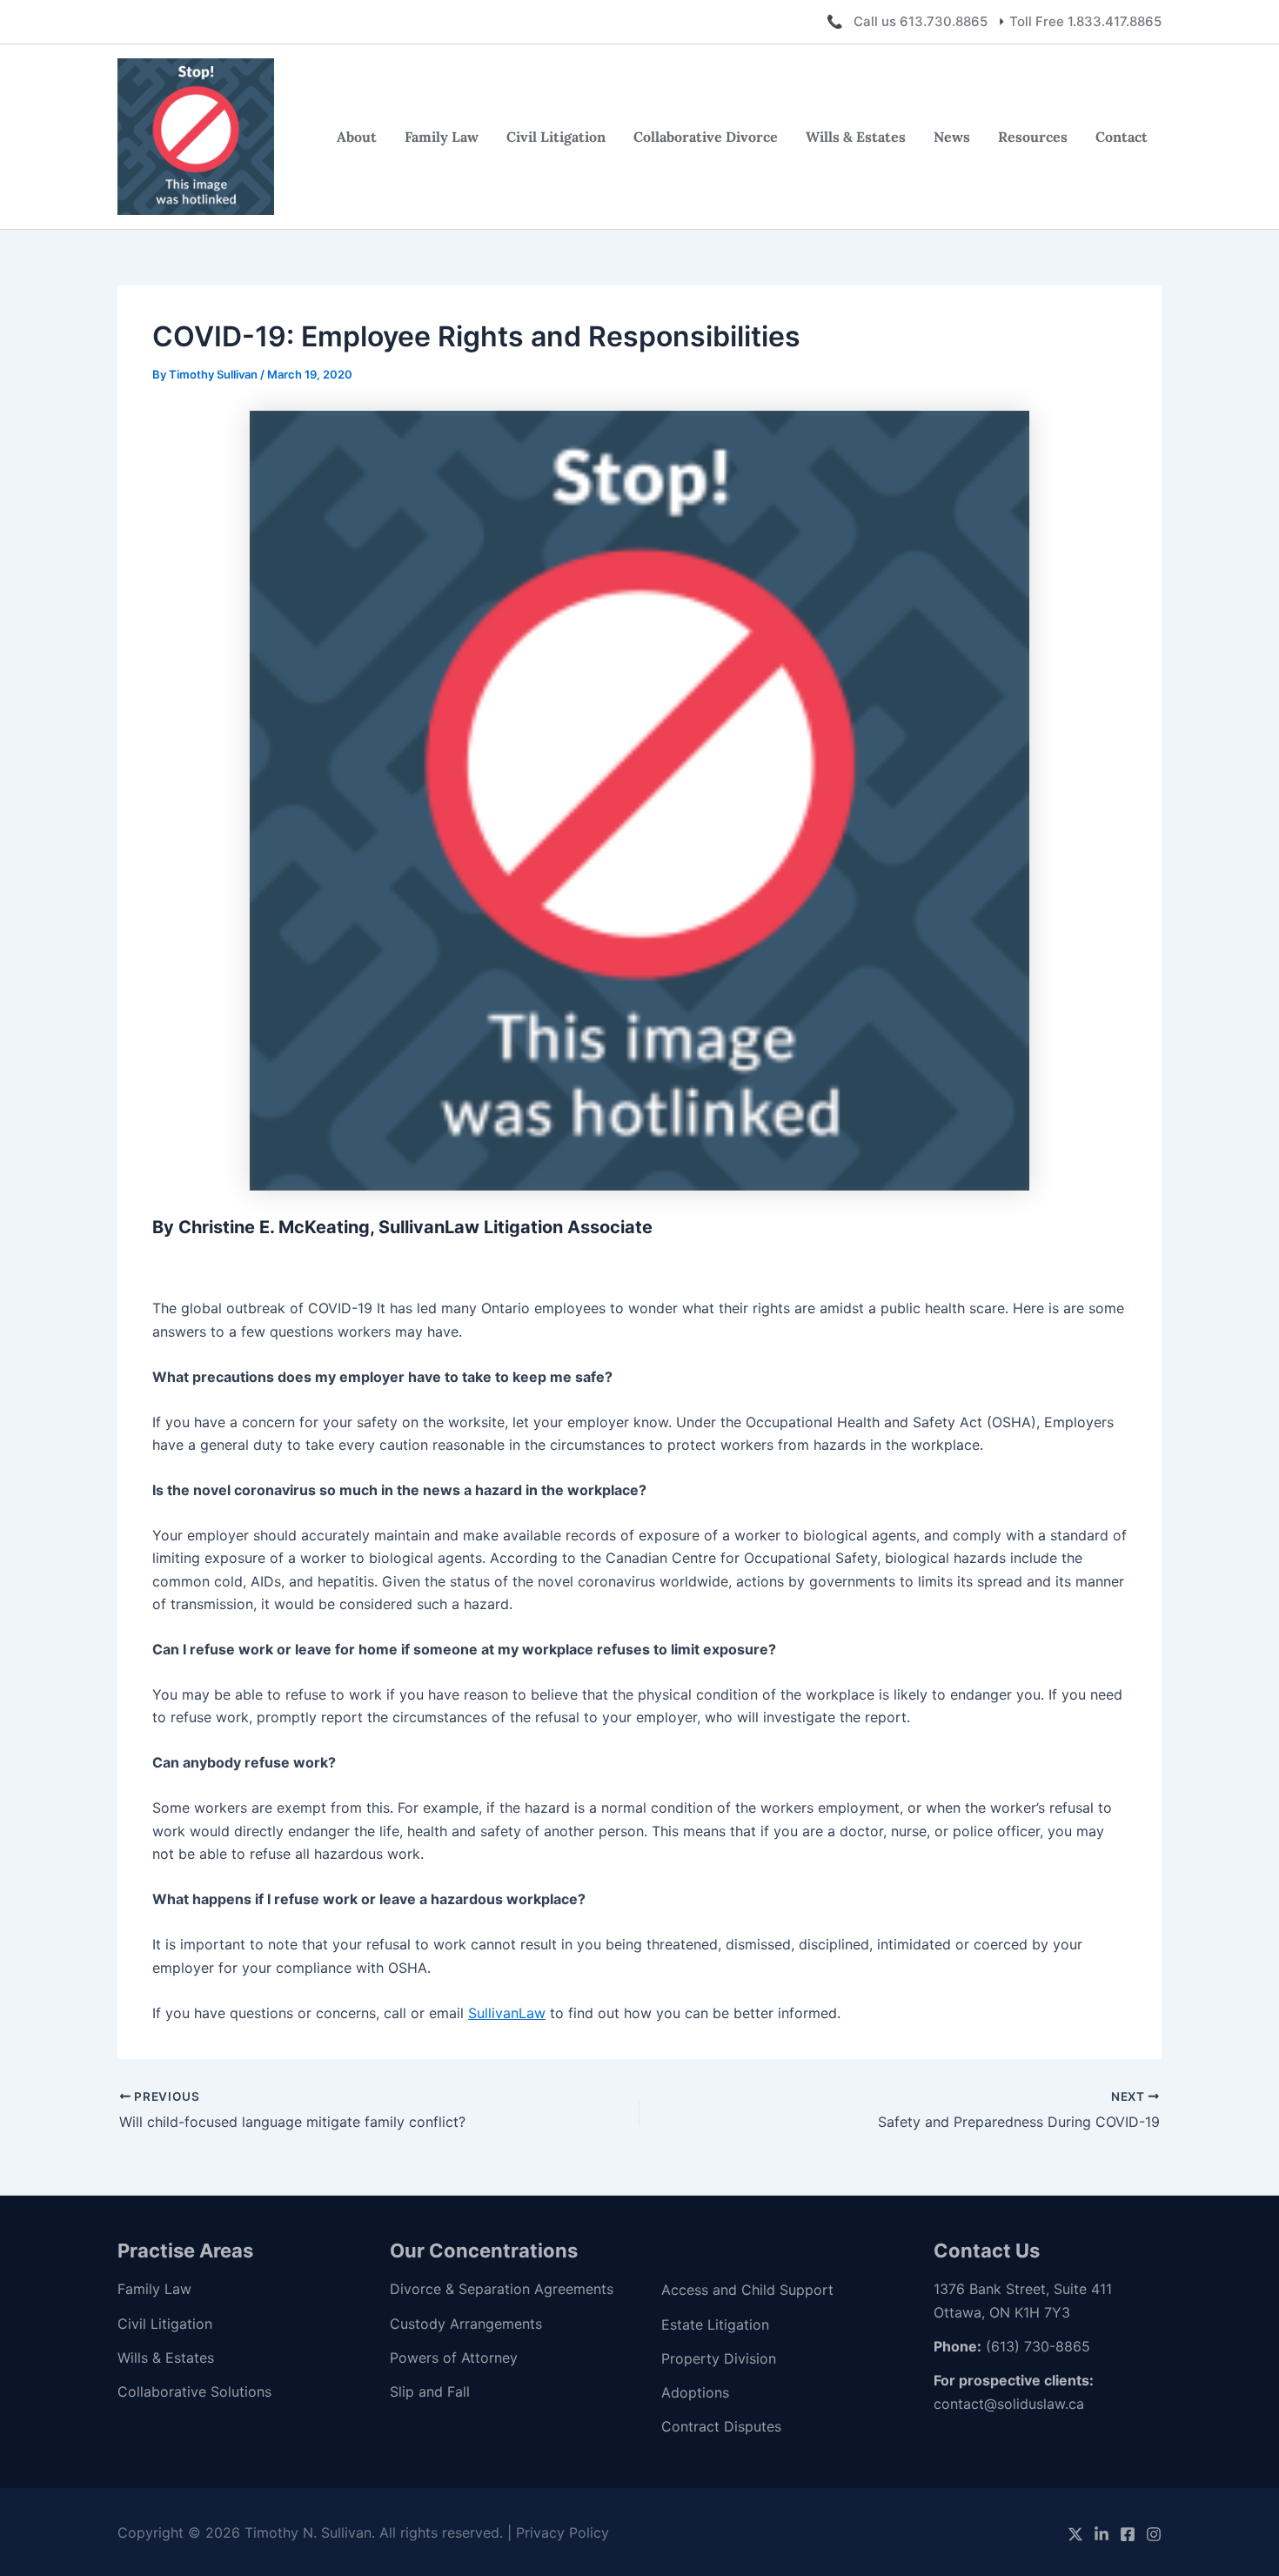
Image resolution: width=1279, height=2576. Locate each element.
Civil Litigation (556, 137)
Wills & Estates (856, 137)
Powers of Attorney (454, 2358)
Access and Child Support (747, 2290)
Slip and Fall (430, 2392)
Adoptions (695, 2392)
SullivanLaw (507, 2013)
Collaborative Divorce (706, 137)
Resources (1033, 137)
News (952, 137)
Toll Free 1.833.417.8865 (1085, 21)
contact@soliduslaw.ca (1009, 2404)
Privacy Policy (562, 2532)
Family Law (442, 137)
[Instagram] (1154, 2534)
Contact (1122, 137)
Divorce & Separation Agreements (502, 2289)
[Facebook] (1128, 2534)
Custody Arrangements (466, 2324)
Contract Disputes (721, 2426)
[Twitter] (1075, 2534)
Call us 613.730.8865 (921, 21)
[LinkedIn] (1102, 2534)
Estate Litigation (715, 2324)
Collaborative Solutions (194, 2392)
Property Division (719, 2358)
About (357, 137)
